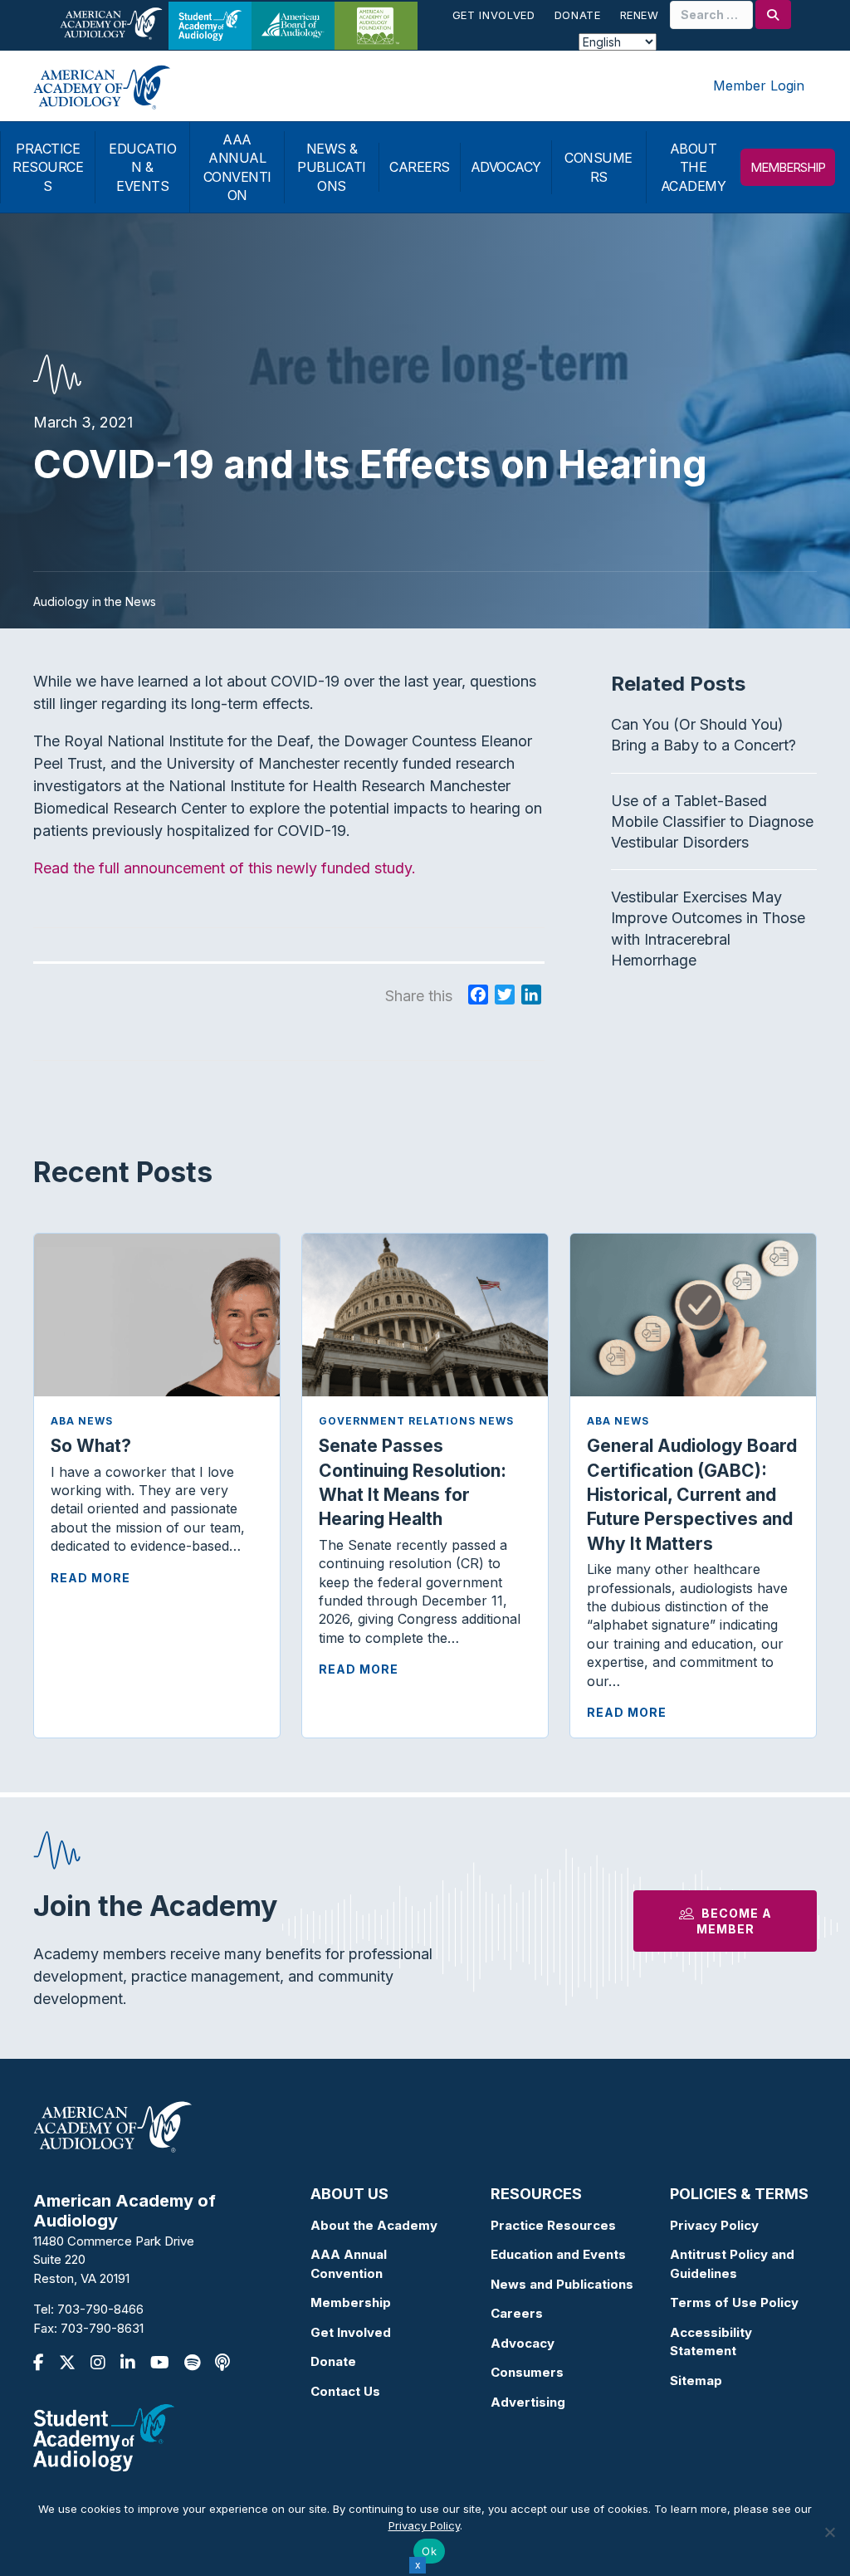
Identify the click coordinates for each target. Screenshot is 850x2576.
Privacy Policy (714, 2225)
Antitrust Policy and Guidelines (732, 2264)
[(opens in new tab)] (104, 2437)
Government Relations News (416, 1421)
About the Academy (374, 2225)
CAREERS (420, 167)
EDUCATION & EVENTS (142, 167)
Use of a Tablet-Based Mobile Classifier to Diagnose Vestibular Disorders (712, 821)
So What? (91, 1446)
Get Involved (494, 15)
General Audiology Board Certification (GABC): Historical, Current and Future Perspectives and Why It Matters (692, 1495)
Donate (578, 15)
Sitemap (696, 2380)
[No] (829, 2532)
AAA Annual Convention (349, 2264)
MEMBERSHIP (788, 167)
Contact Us (345, 2391)
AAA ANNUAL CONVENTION (237, 167)
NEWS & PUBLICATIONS (332, 167)
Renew (640, 15)
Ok (429, 2551)
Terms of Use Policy (734, 2302)
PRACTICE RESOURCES (48, 167)
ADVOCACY (506, 167)
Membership (351, 2302)
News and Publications (562, 2284)
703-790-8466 (100, 2309)
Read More (90, 1578)
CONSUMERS (598, 167)
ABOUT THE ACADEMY (694, 167)
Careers (517, 2313)
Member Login (759, 86)
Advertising (528, 2402)
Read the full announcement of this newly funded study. (225, 868)
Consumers (527, 2372)
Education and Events (558, 2254)
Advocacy (523, 2343)
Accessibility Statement (711, 2342)
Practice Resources (553, 2225)
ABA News (82, 1421)
